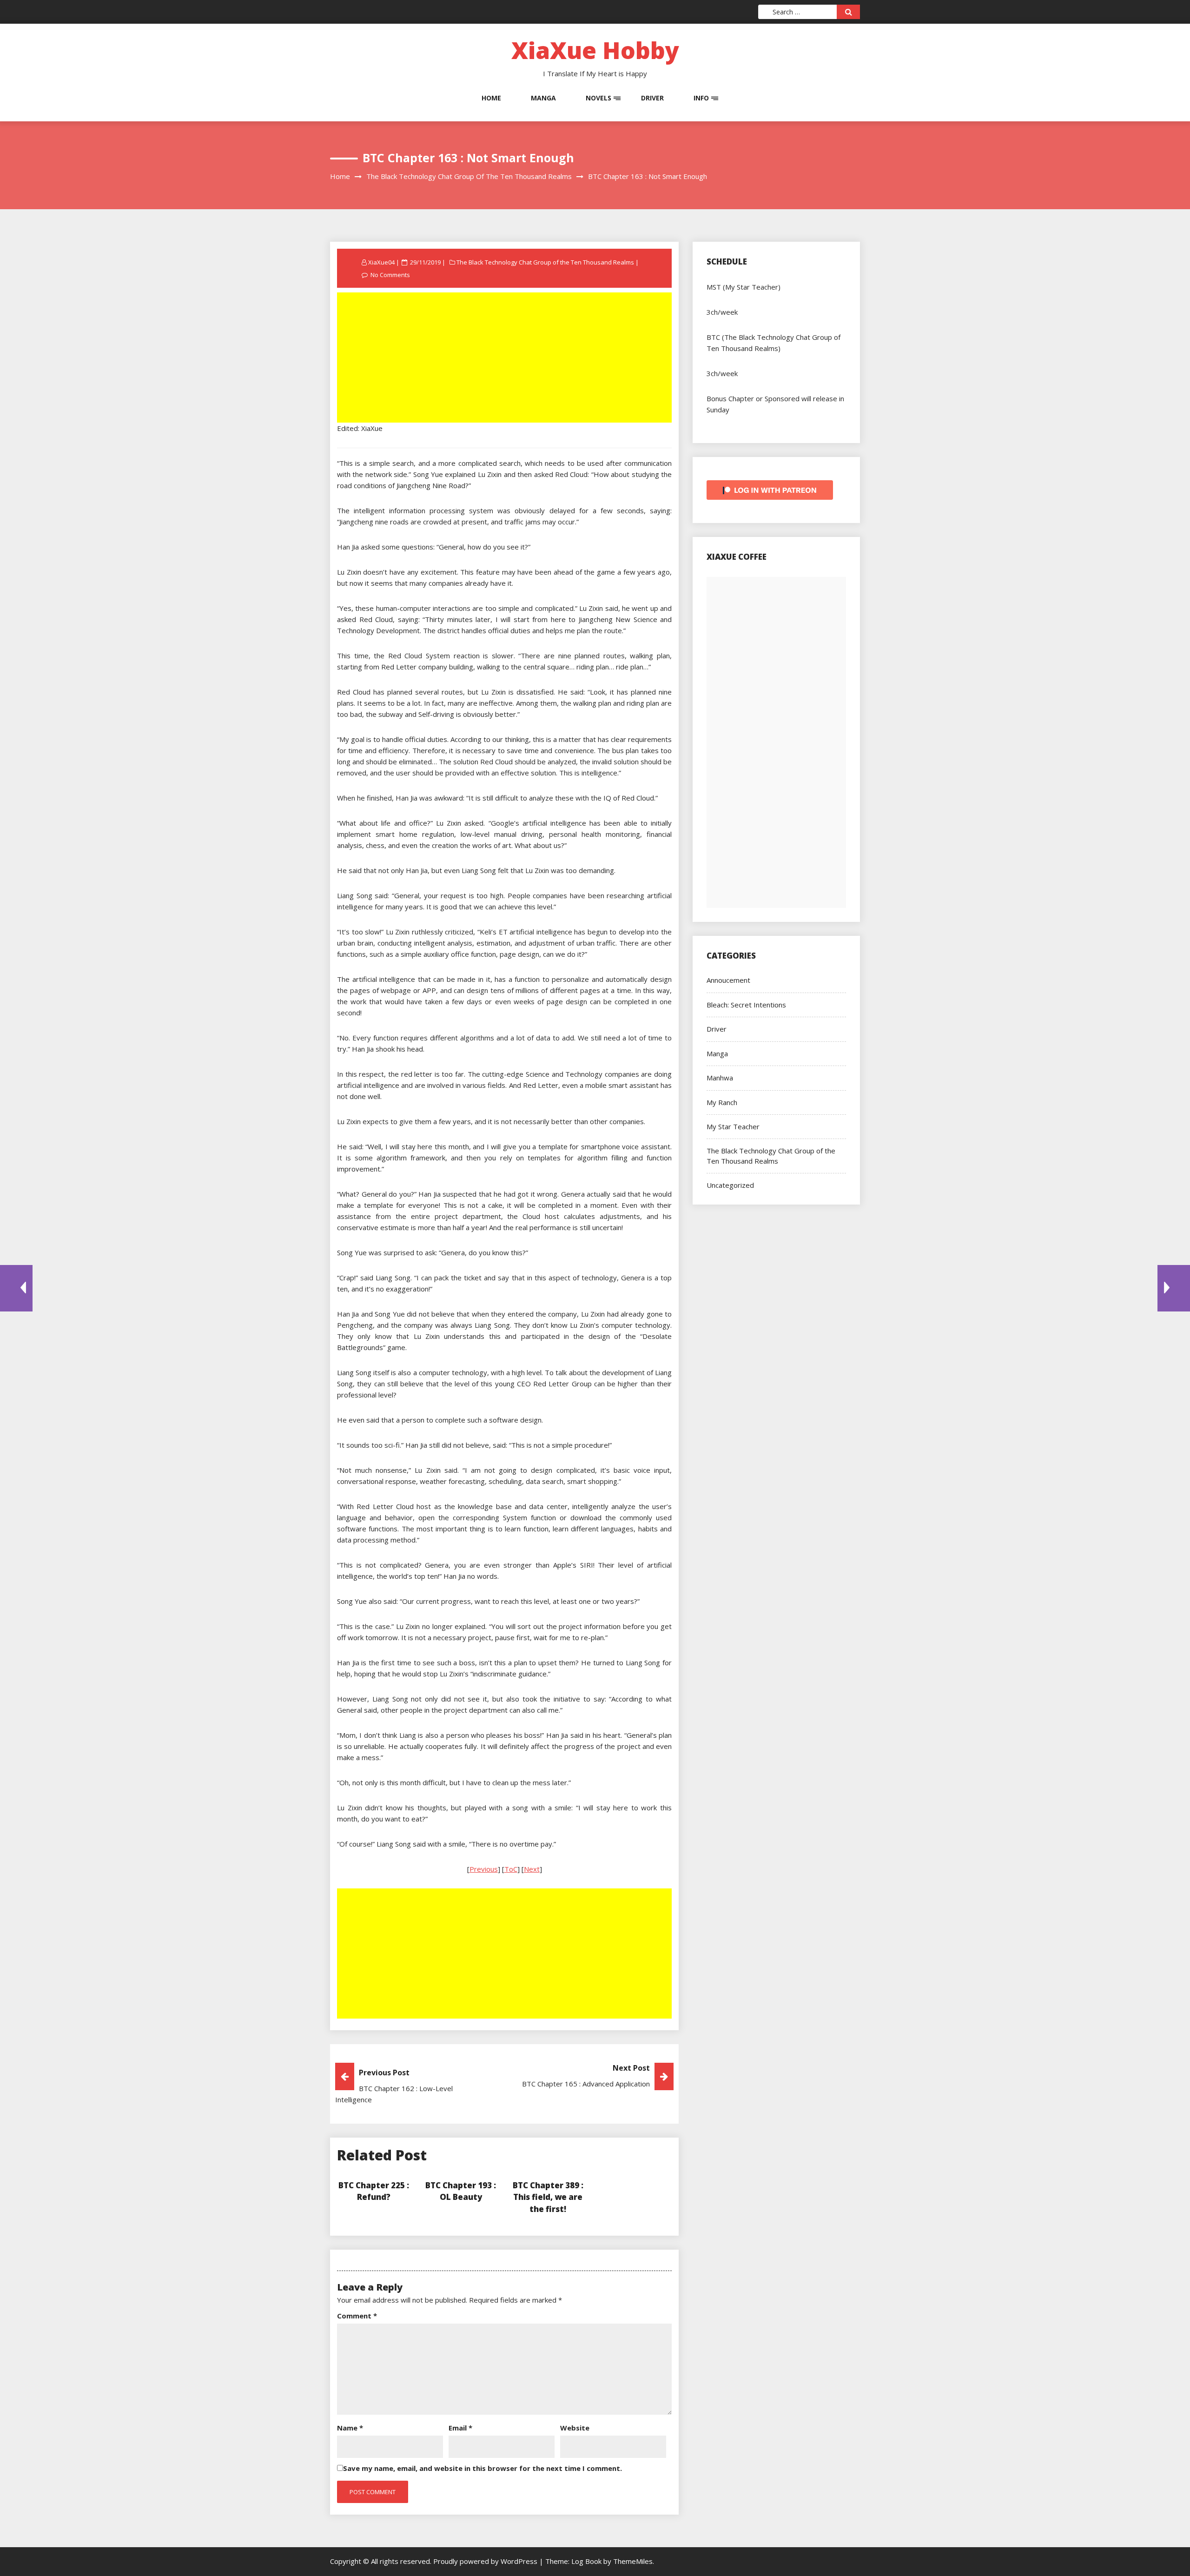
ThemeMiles (633, 2561)
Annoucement (728, 980)
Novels (598, 98)
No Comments (390, 275)
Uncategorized (730, 1185)
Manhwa (720, 1078)
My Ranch (722, 1102)
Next (532, 1869)
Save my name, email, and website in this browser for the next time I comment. (483, 2468)
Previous (484, 1869)
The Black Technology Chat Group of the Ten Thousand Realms (545, 262)
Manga (543, 98)
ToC (511, 1869)
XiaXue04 (381, 262)
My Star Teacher (733, 1126)
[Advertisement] (505, 358)
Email (460, 2428)
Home (491, 98)
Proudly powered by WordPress (486, 2561)
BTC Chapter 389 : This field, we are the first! (548, 2197)
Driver (652, 98)
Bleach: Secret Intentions (746, 1005)
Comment (357, 2316)
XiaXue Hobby (595, 50)
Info (701, 98)
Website (575, 2428)
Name (350, 2428)
